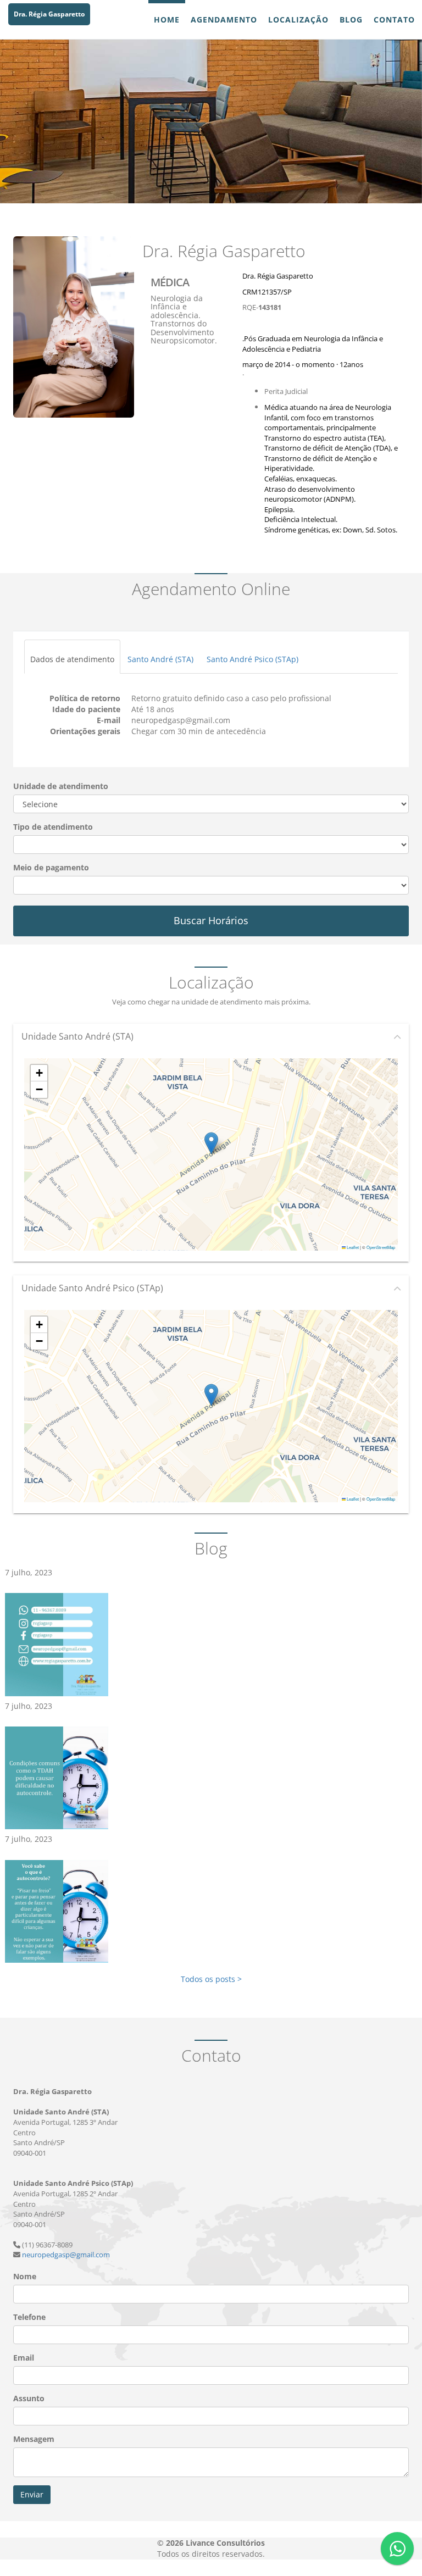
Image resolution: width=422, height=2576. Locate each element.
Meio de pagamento (51, 867)
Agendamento (224, 20)
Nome (25, 2276)
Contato (394, 20)
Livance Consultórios (225, 2543)
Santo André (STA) (160, 659)
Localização (298, 20)
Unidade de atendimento (61, 786)
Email (24, 2358)
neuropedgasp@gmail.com (66, 2255)
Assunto (29, 2398)
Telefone (29, 2317)
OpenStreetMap (381, 1247)
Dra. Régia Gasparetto (49, 14)
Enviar (32, 2494)
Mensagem (34, 2439)
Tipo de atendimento (53, 827)
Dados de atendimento (72, 659)
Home (167, 20)
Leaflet (352, 1247)
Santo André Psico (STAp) (252, 659)
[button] (211, 1143)
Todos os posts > (211, 1979)
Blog (351, 20)
